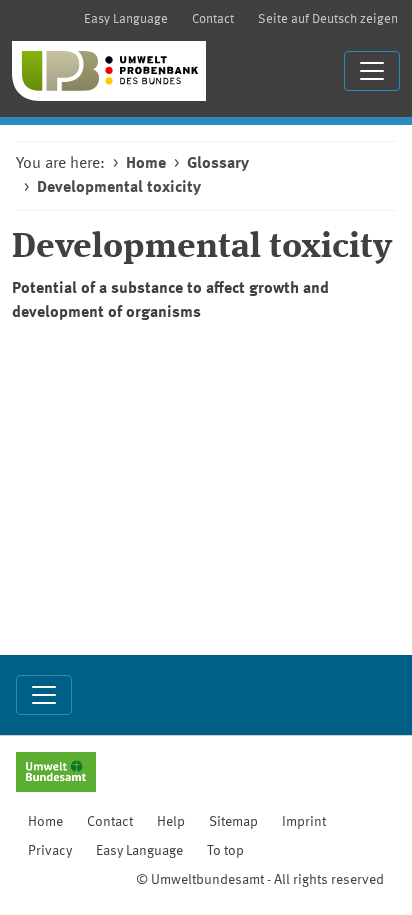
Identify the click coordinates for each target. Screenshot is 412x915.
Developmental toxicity (119, 188)
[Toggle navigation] (372, 71)
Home (146, 164)
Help (171, 822)
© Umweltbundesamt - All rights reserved (260, 880)
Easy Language (126, 19)
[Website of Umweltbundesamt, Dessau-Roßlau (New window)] (56, 774)
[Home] (109, 71)
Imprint (304, 822)
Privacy (50, 851)
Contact (213, 19)
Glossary (218, 164)
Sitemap (233, 822)
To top (225, 851)
